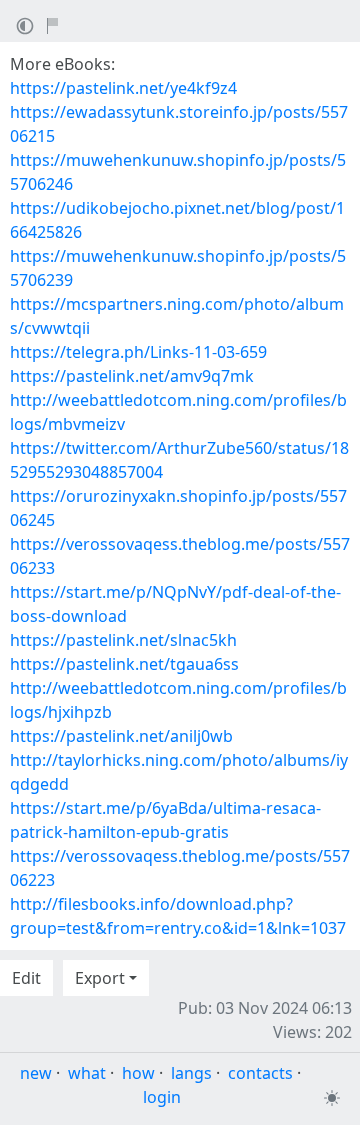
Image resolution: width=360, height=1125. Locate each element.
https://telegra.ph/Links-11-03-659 (138, 352)
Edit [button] (26, 978)
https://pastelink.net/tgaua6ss (124, 664)
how (138, 1073)
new (36, 1073)
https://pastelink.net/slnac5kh (123, 640)
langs (191, 1073)
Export (100, 978)
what (87, 1073)
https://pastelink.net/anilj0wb (121, 736)
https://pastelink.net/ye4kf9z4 (123, 88)
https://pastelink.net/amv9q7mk (132, 376)
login (162, 1097)
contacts (260, 1073)
